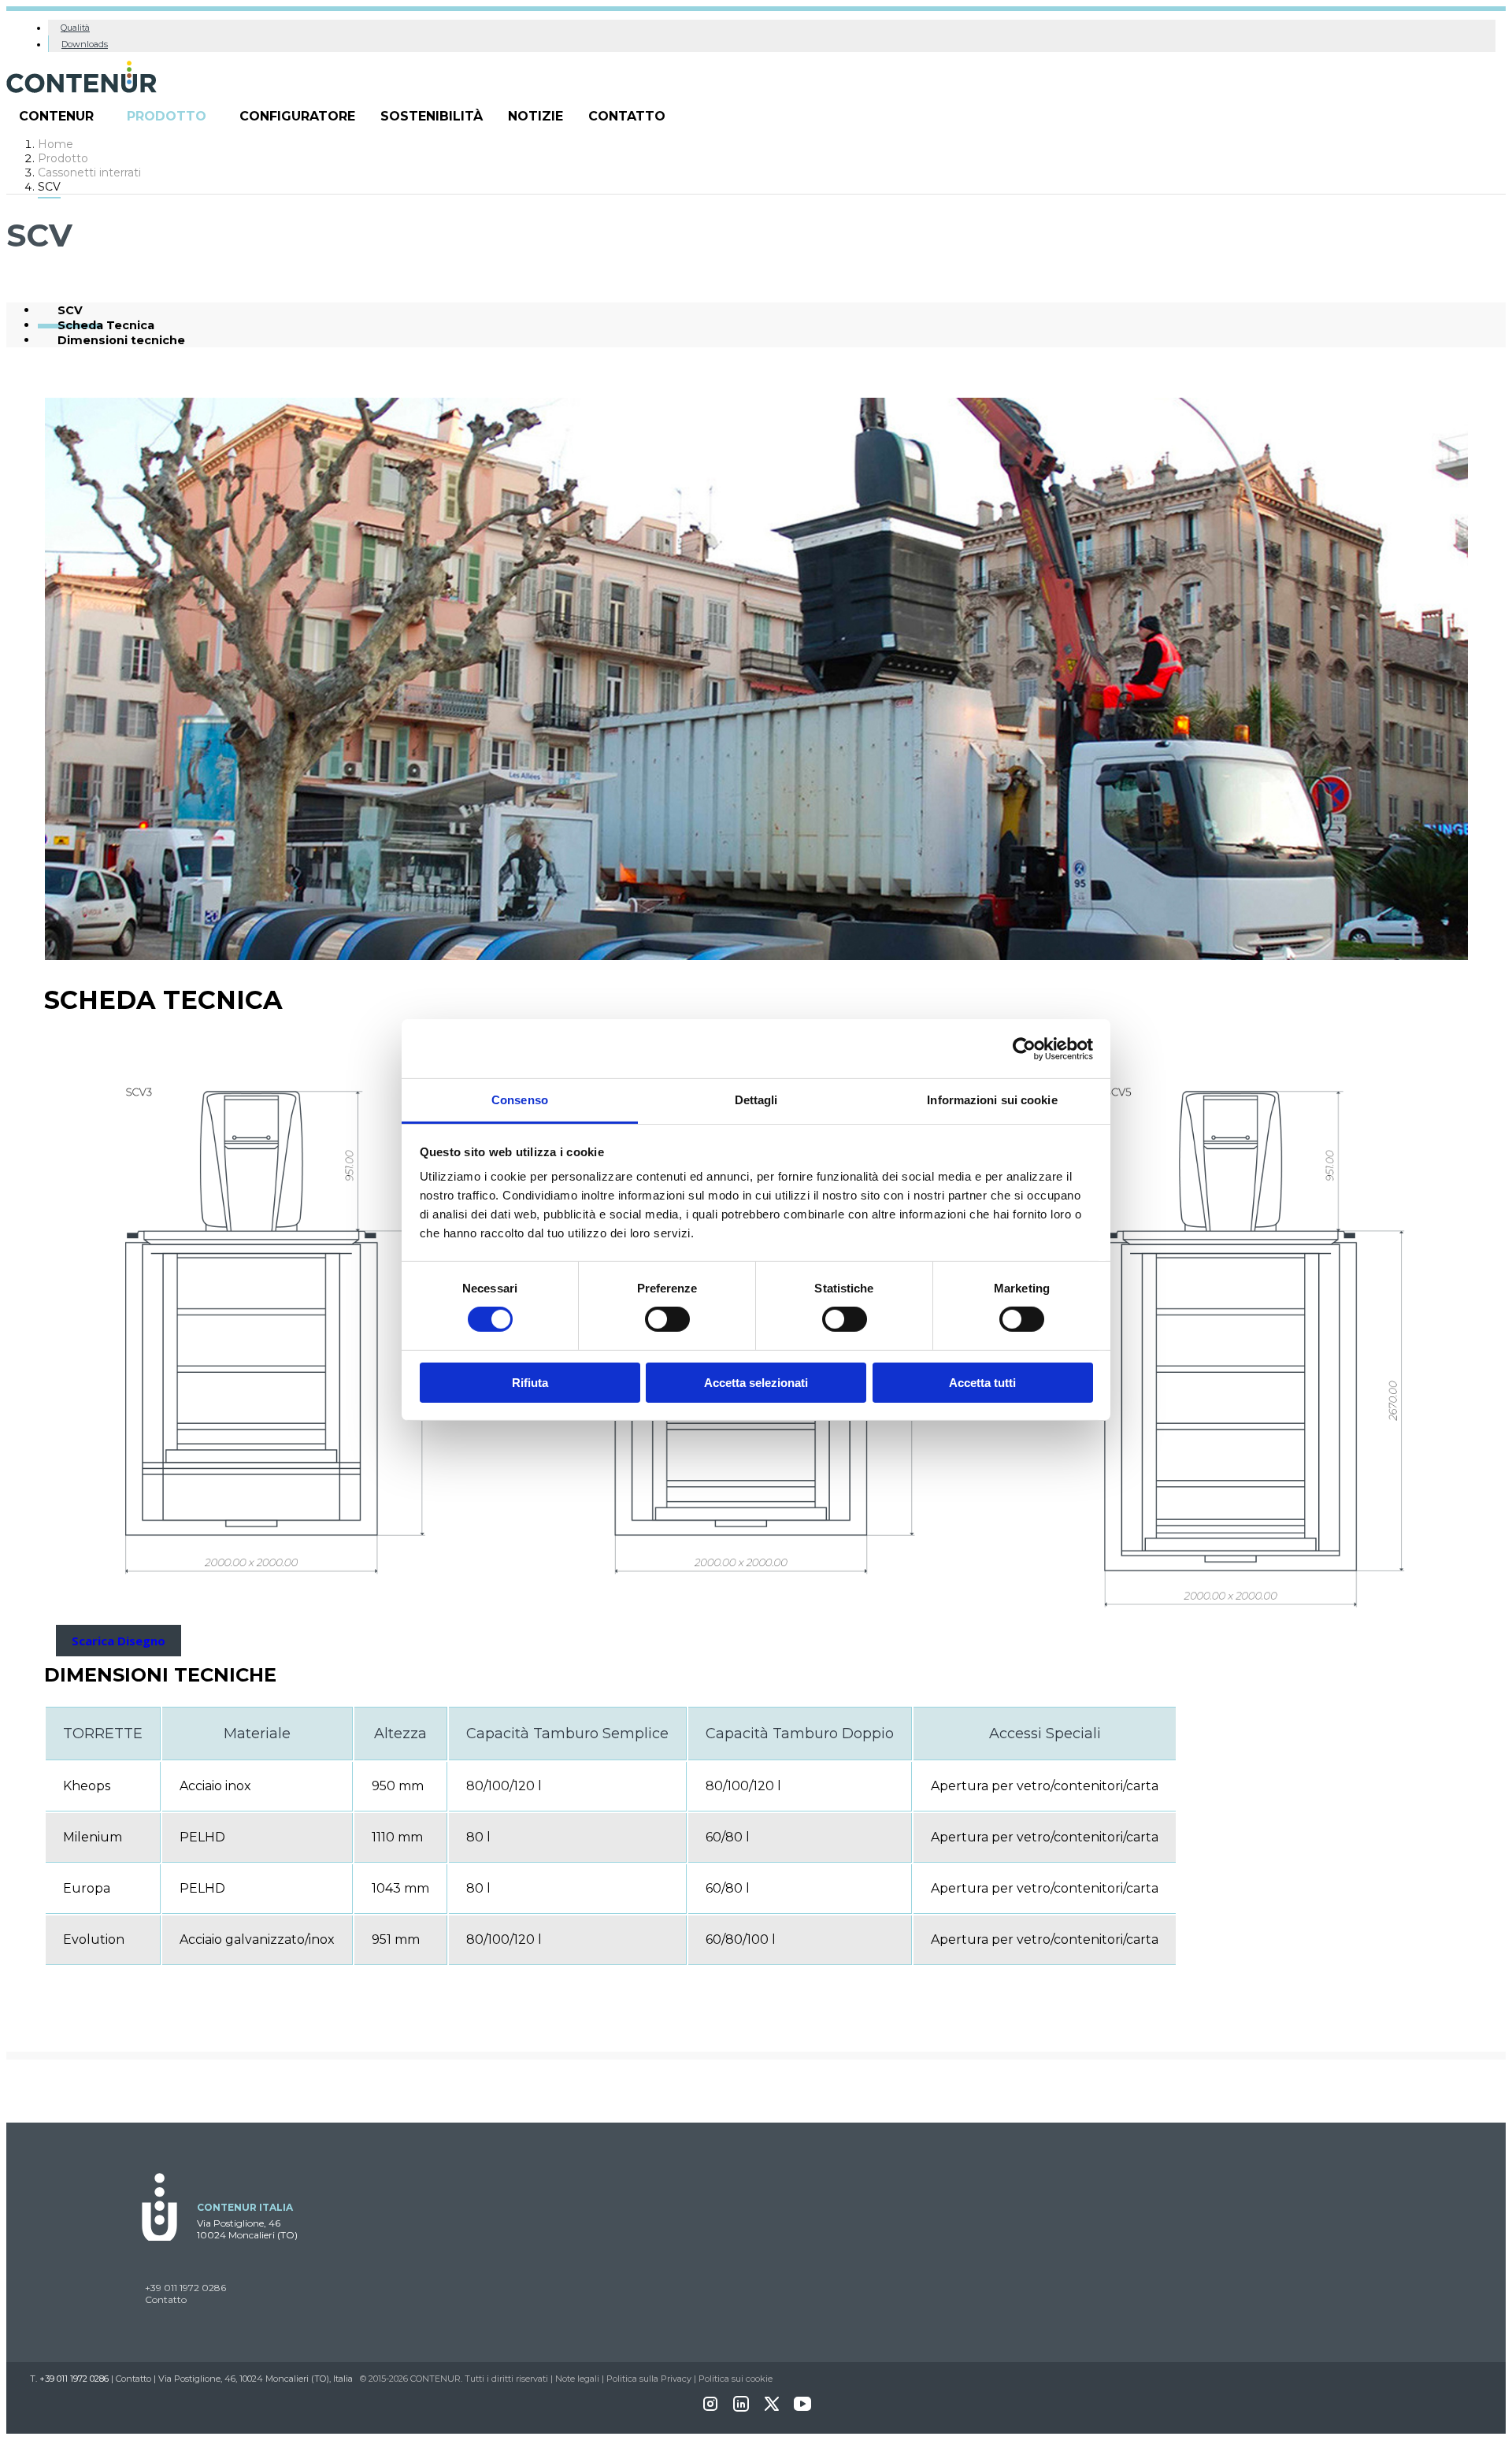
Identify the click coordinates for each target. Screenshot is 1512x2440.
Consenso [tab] (520, 1100)
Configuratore (297, 116)
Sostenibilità (432, 116)
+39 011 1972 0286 (185, 2288)
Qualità (75, 28)
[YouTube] (802, 2409)
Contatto (627, 116)
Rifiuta (530, 1383)
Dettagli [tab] (756, 1100)
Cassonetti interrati (89, 172)
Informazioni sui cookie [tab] (992, 1100)
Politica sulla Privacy (649, 2379)
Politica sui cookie (736, 2379)
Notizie (535, 116)
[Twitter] (772, 2409)
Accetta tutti (982, 1383)
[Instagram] (710, 2409)
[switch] (667, 1319)
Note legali (577, 2379)
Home (56, 144)
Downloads (85, 44)
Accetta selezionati (756, 1383)
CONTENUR (56, 116)
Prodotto (167, 116)
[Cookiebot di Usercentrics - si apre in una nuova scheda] (1024, 1048)
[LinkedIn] (741, 2409)
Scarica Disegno (119, 1641)
